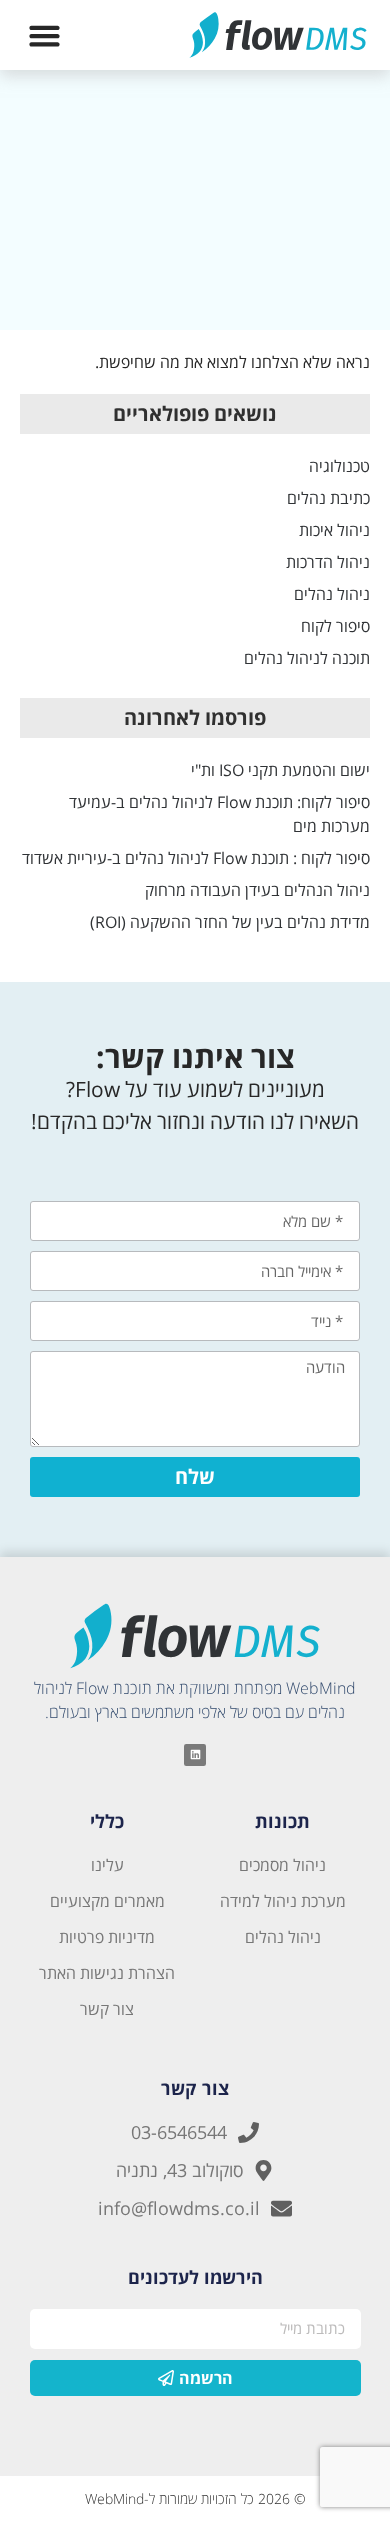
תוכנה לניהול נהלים (307, 658)
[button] (45, 35)
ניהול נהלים (332, 594)
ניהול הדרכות (328, 562)
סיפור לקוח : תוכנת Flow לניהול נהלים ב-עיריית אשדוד (196, 858)
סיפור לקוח (335, 626)
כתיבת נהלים (328, 498)
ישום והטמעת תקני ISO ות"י (280, 770)
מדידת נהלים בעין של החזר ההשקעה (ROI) (230, 922)
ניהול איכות (334, 530)
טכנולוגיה (339, 466)
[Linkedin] (195, 1755)
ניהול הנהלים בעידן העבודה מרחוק (257, 890)
